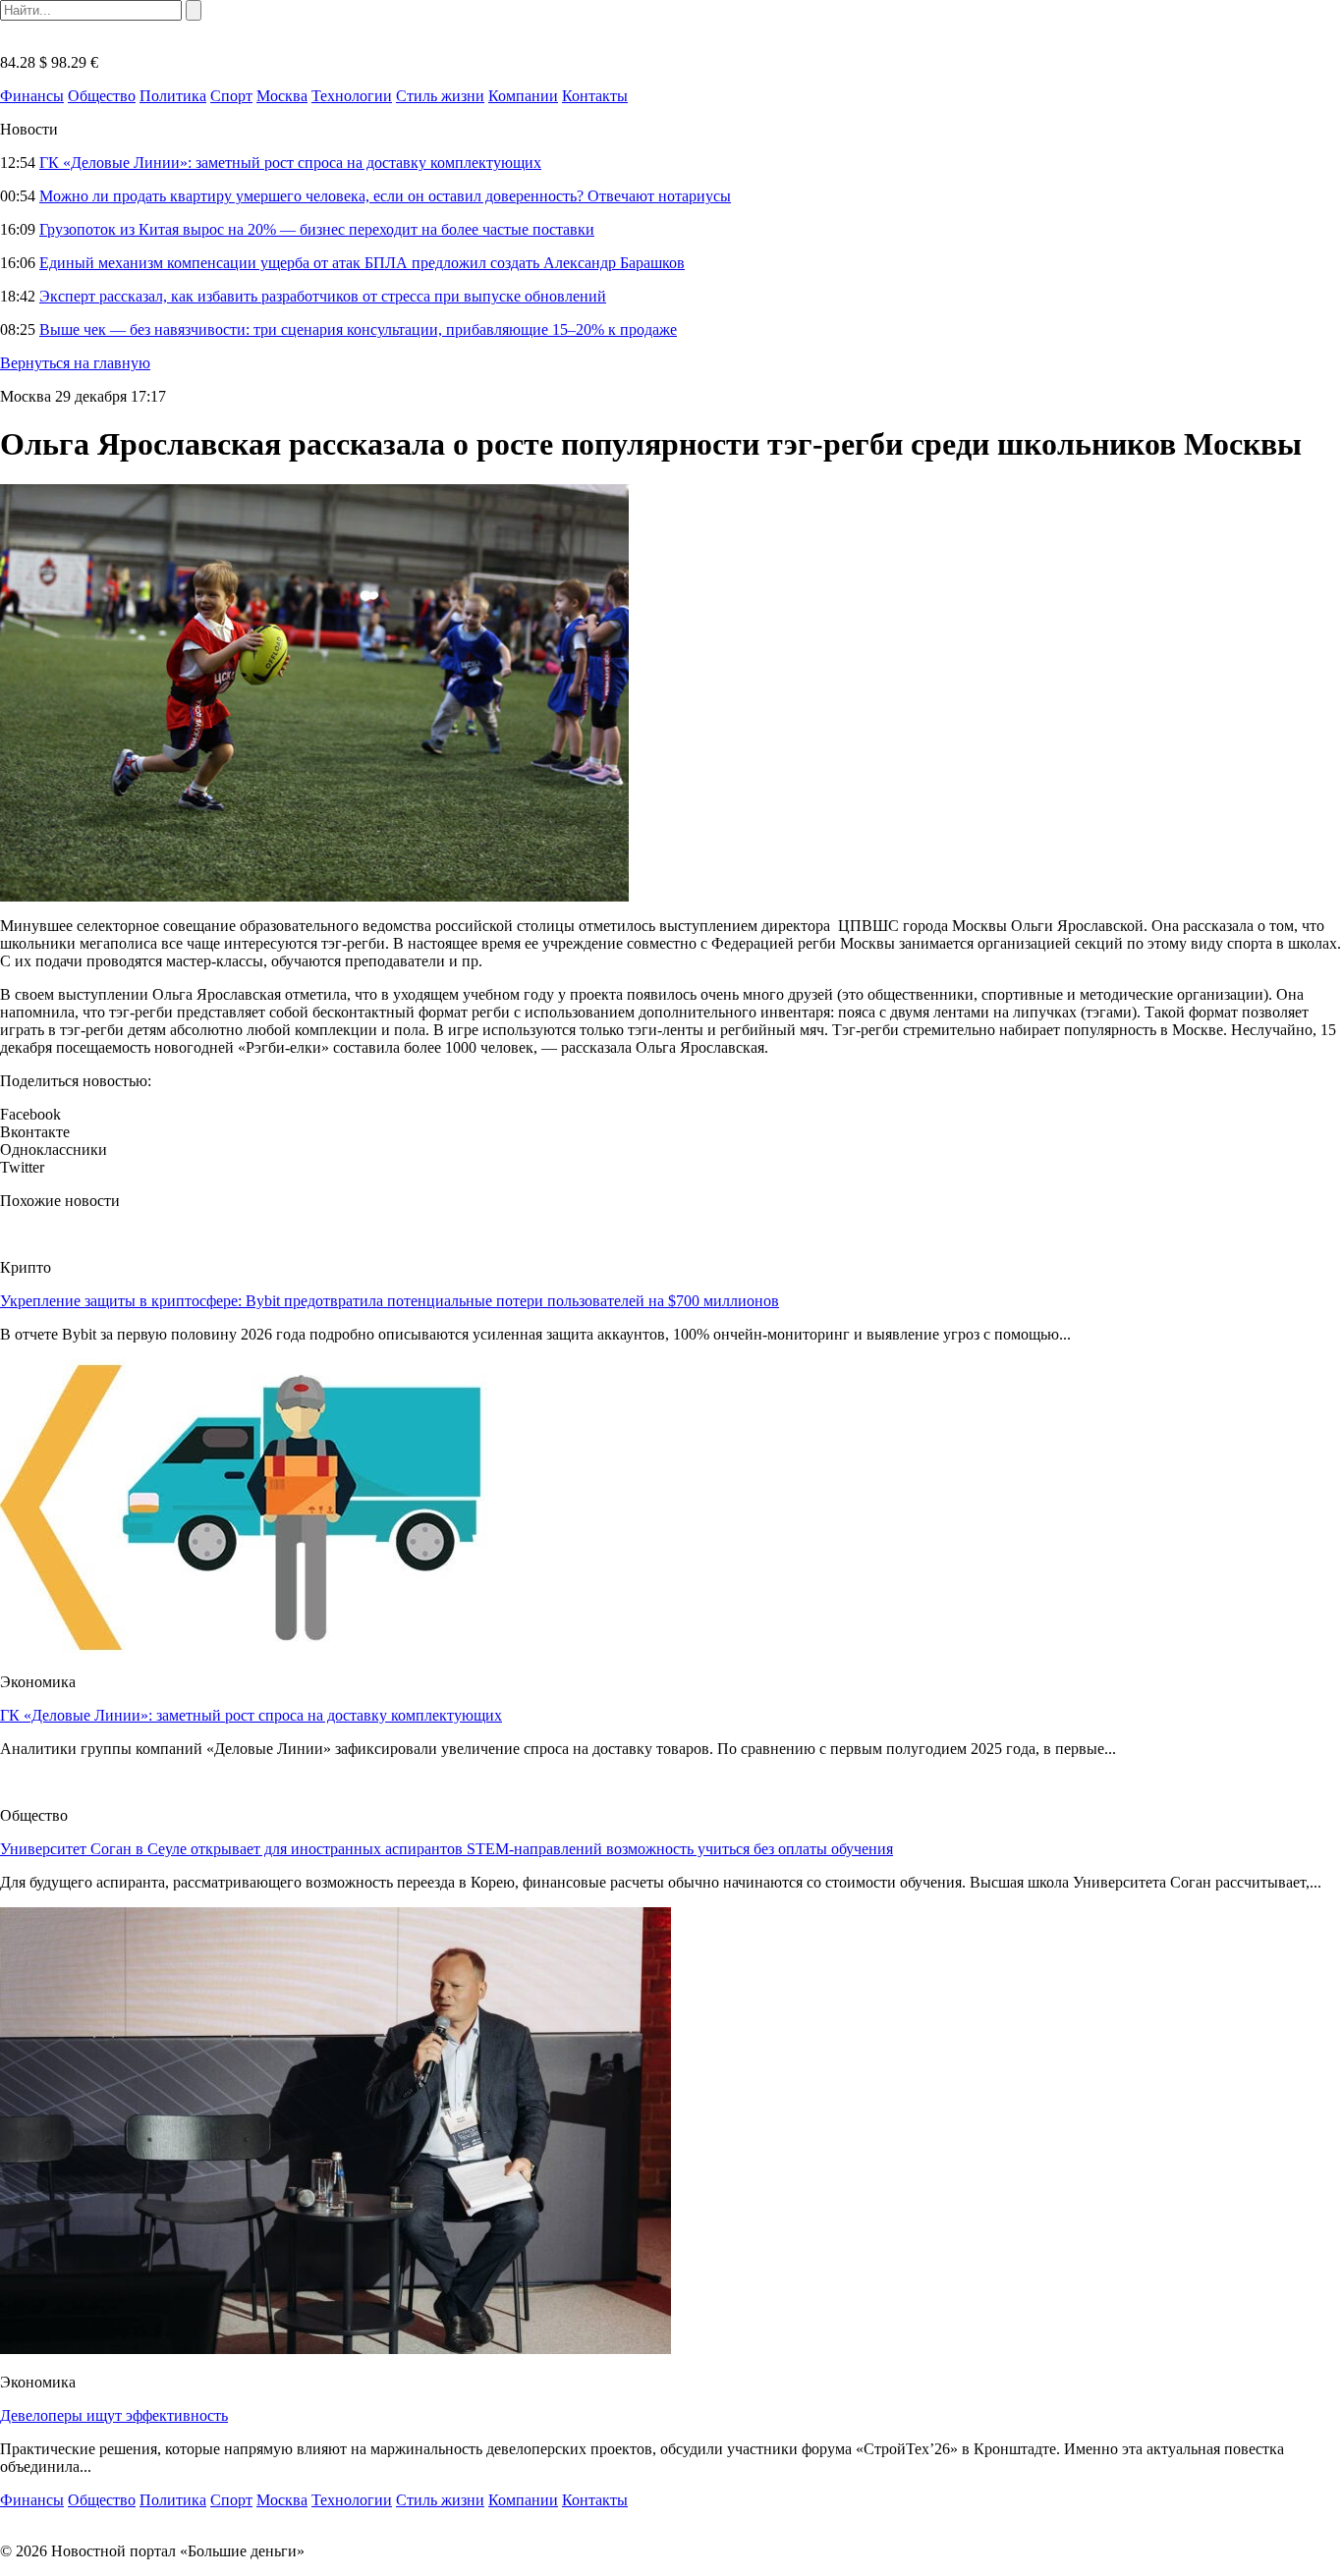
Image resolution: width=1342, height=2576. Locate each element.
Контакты (595, 96)
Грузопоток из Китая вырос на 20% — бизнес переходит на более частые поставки (317, 229)
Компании (523, 96)
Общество (102, 96)
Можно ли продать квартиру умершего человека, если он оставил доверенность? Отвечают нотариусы (385, 196)
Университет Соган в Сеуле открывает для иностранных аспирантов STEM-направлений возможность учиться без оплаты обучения (447, 1849)
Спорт (231, 96)
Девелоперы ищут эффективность (114, 2415)
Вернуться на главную (75, 363)
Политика (173, 96)
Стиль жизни (440, 96)
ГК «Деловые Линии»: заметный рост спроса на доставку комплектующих (290, 163)
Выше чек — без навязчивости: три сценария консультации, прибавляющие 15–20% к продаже (358, 329)
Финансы (32, 96)
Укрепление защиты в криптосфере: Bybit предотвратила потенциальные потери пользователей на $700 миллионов (390, 1301)
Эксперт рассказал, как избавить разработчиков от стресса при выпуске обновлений (323, 296)
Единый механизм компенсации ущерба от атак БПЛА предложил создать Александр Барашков (362, 263)
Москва (282, 96)
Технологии (352, 96)
